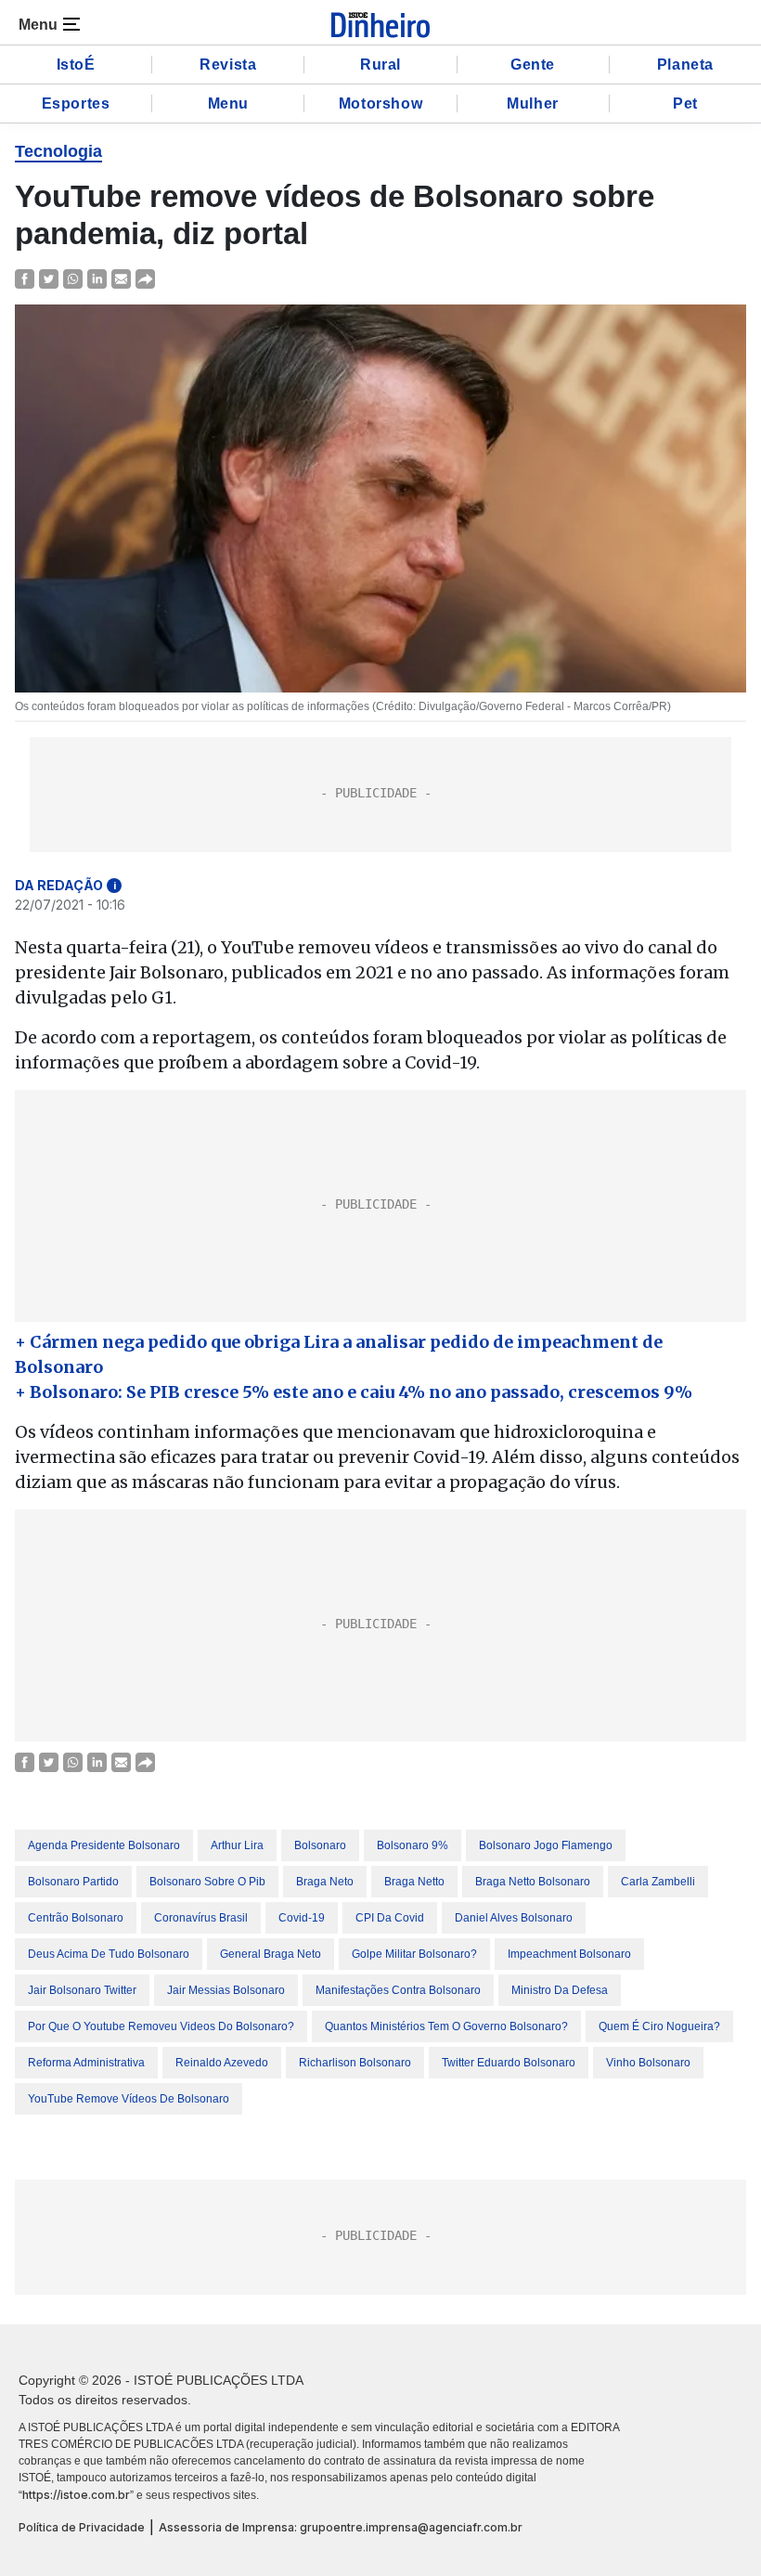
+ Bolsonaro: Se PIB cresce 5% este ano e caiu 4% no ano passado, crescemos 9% (354, 1392)
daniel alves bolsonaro (514, 1918)
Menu (228, 104)
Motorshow (380, 104)
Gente (533, 65)
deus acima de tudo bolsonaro (109, 1954)
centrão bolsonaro (76, 1918)
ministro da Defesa (560, 1990)
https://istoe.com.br (76, 2495)
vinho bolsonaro (648, 2063)
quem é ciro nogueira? (659, 2026)
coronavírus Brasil (201, 1918)
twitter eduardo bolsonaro (509, 2063)
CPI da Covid (390, 1918)
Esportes (76, 104)
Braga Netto (414, 1882)
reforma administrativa (86, 2063)
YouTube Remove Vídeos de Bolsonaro (129, 2099)
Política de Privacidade (82, 2527)
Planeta (685, 65)
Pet (685, 104)
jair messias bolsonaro (226, 1990)
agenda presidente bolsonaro (104, 1845)
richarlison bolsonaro (355, 2063)
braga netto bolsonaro (533, 1882)
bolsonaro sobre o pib (207, 1882)
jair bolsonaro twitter (82, 1990)
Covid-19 (302, 1918)
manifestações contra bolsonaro (398, 1990)
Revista (228, 65)
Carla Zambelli (658, 1882)
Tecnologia (58, 151)
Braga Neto (325, 1882)
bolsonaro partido (73, 1882)
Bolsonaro (320, 1845)
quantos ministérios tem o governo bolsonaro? (446, 2026)
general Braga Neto (271, 1954)
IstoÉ (76, 65)
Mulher (533, 104)
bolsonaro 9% (413, 1845)
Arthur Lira (237, 1845)
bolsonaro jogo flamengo (546, 1845)
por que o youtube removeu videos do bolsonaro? (161, 2026)
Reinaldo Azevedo (222, 2063)
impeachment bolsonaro (569, 1954)
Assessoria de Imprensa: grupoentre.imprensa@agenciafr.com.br (341, 2527)
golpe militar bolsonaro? (414, 1954)
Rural (380, 65)
